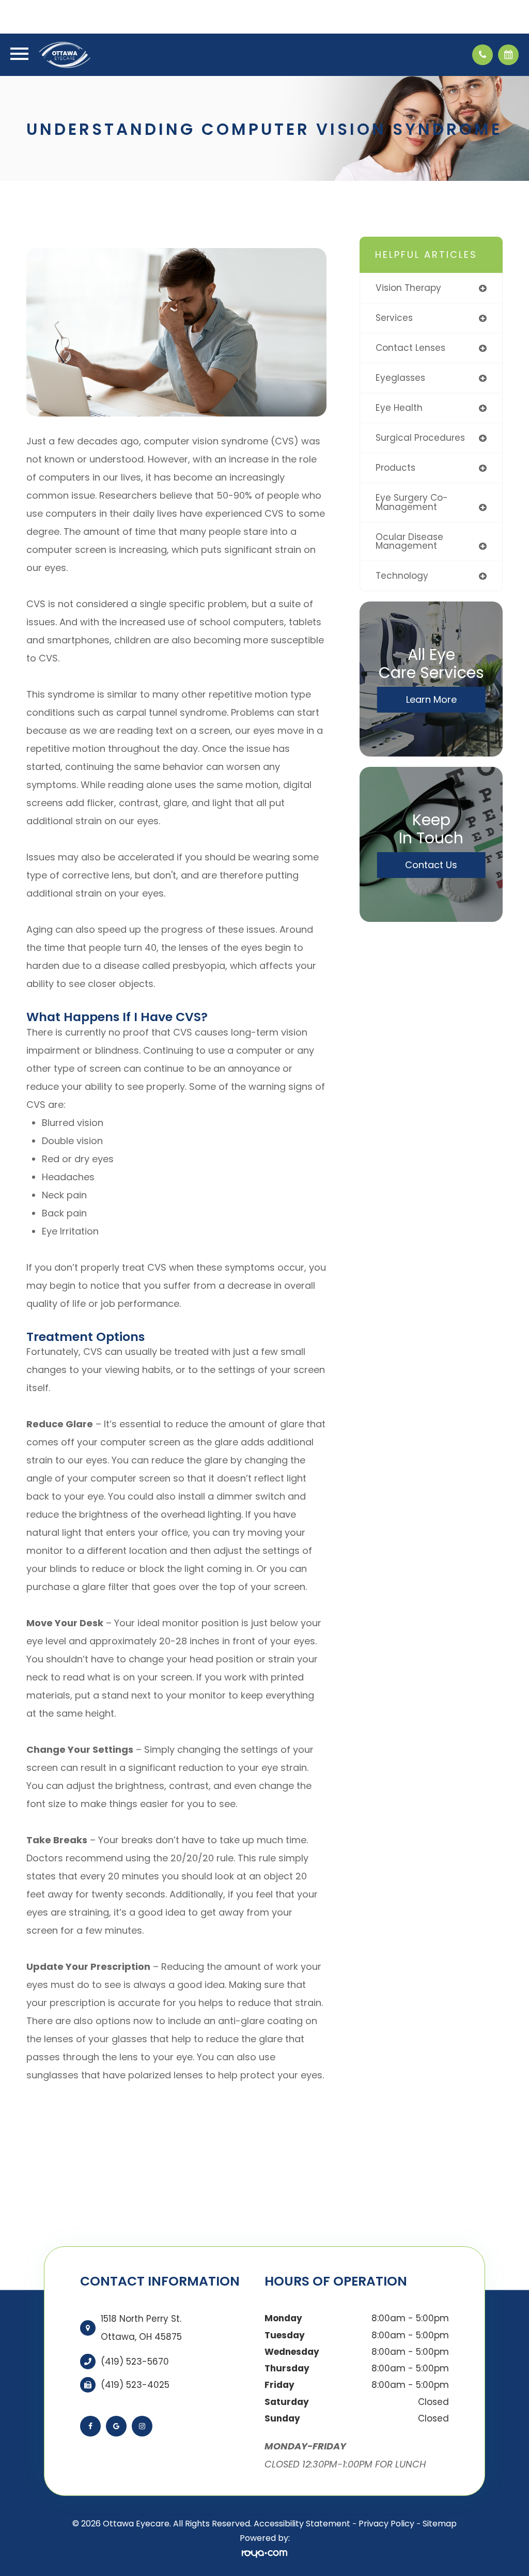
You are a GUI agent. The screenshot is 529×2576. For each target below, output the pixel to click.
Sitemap (440, 2524)
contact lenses (410, 348)
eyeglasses (400, 378)
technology (402, 576)
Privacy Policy (386, 2524)
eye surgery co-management (412, 502)
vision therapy (408, 288)
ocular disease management (409, 541)
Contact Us (431, 865)
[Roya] (264, 2554)
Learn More (431, 699)
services (394, 318)
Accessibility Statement (302, 2524)
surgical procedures (420, 438)
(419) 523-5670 (135, 2362)
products (395, 468)
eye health (399, 408)
